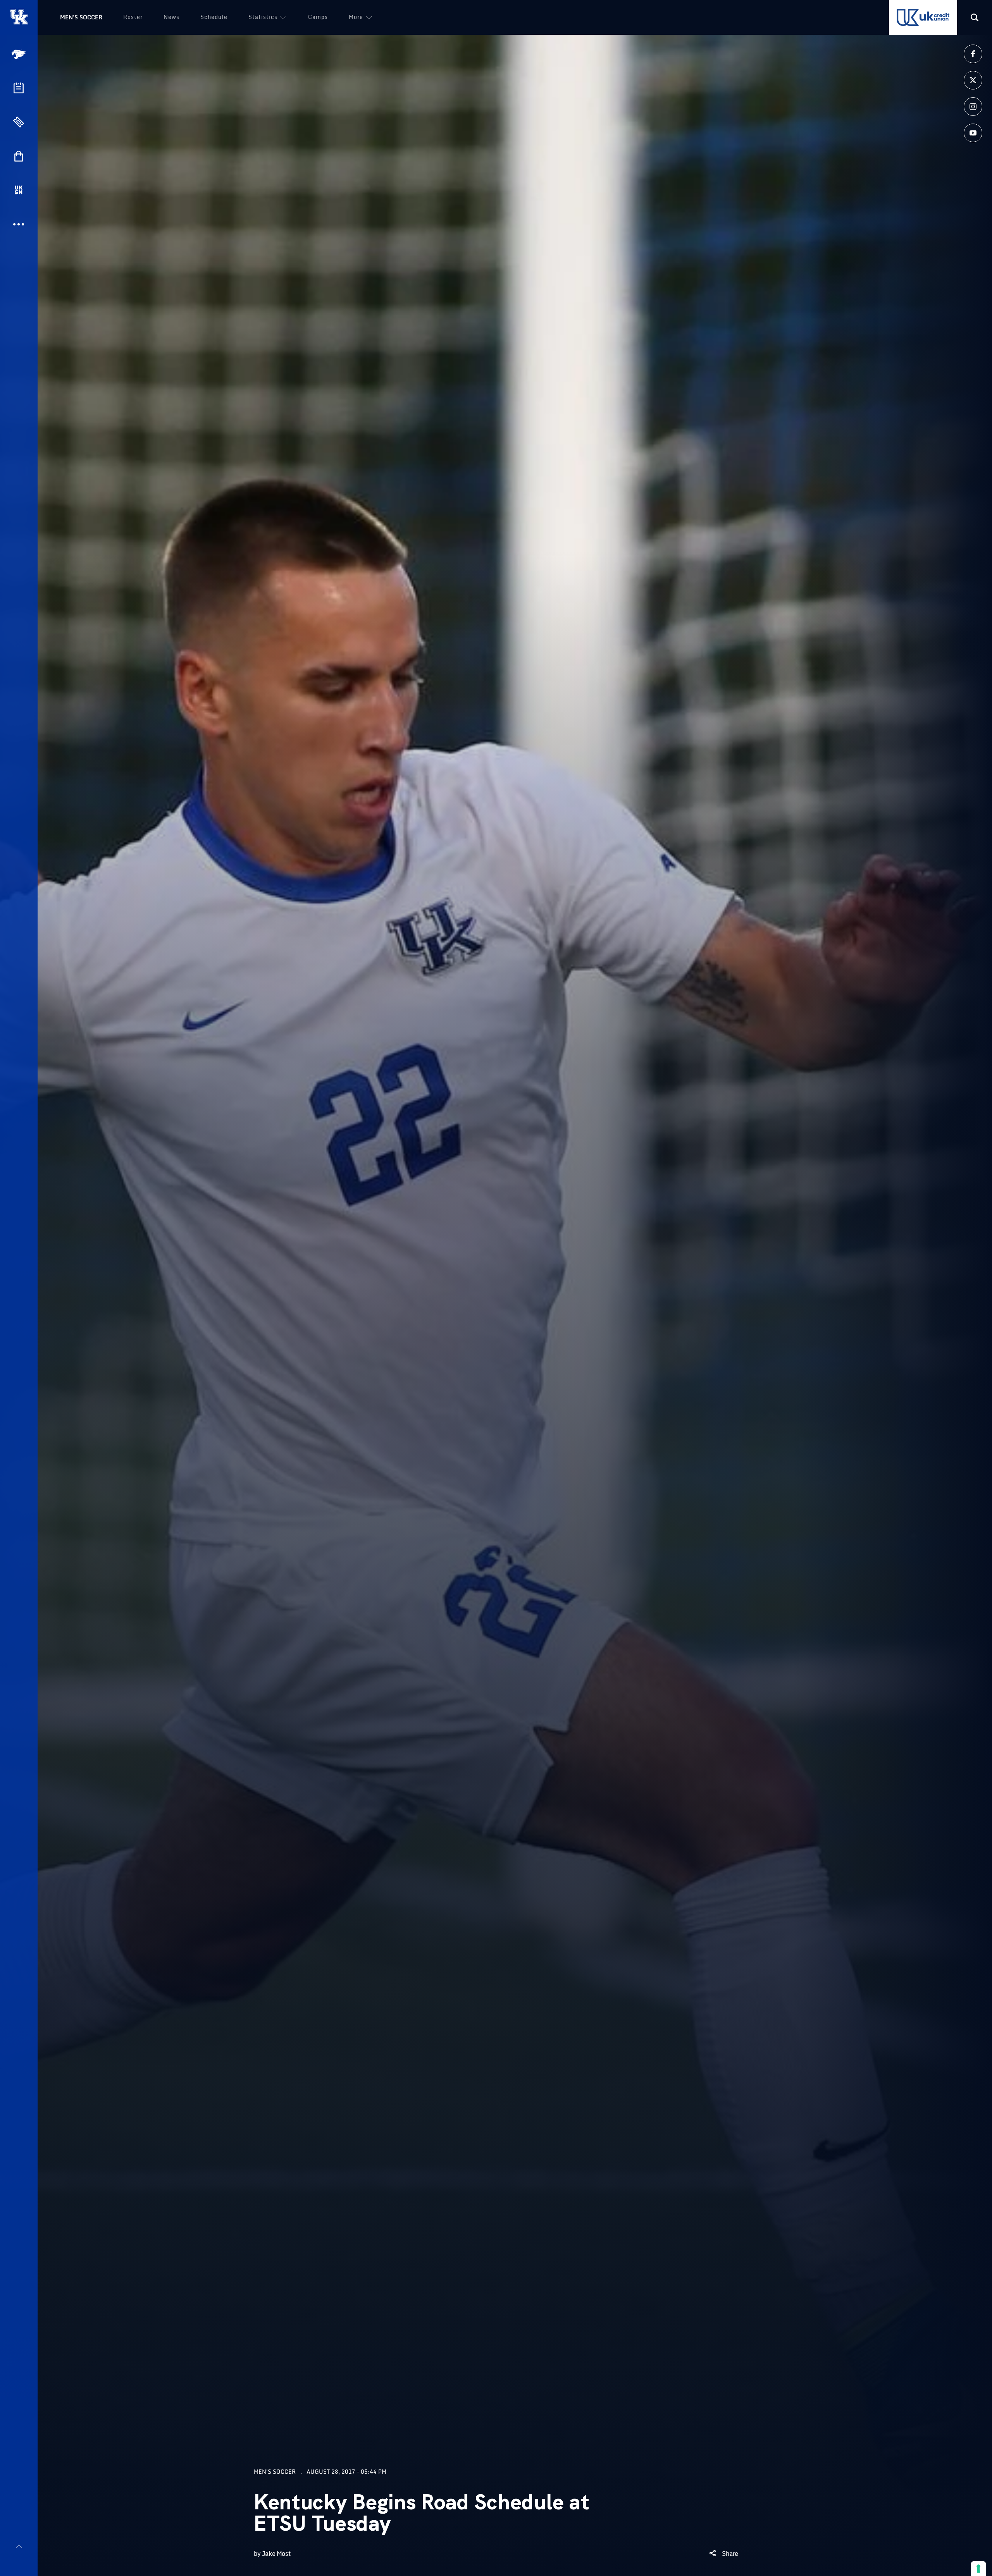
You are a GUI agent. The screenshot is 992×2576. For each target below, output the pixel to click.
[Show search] (975, 17)
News (171, 17)
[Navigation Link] (19, 54)
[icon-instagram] (973, 107)
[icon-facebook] (973, 54)
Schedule (214, 17)
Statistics (263, 17)
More (356, 17)
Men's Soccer (81, 17)
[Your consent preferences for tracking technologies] (978, 2569)
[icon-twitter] (973, 80)
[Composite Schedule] (19, 88)
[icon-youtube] (973, 133)
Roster (133, 17)
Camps (318, 17)
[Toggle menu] (19, 2546)
